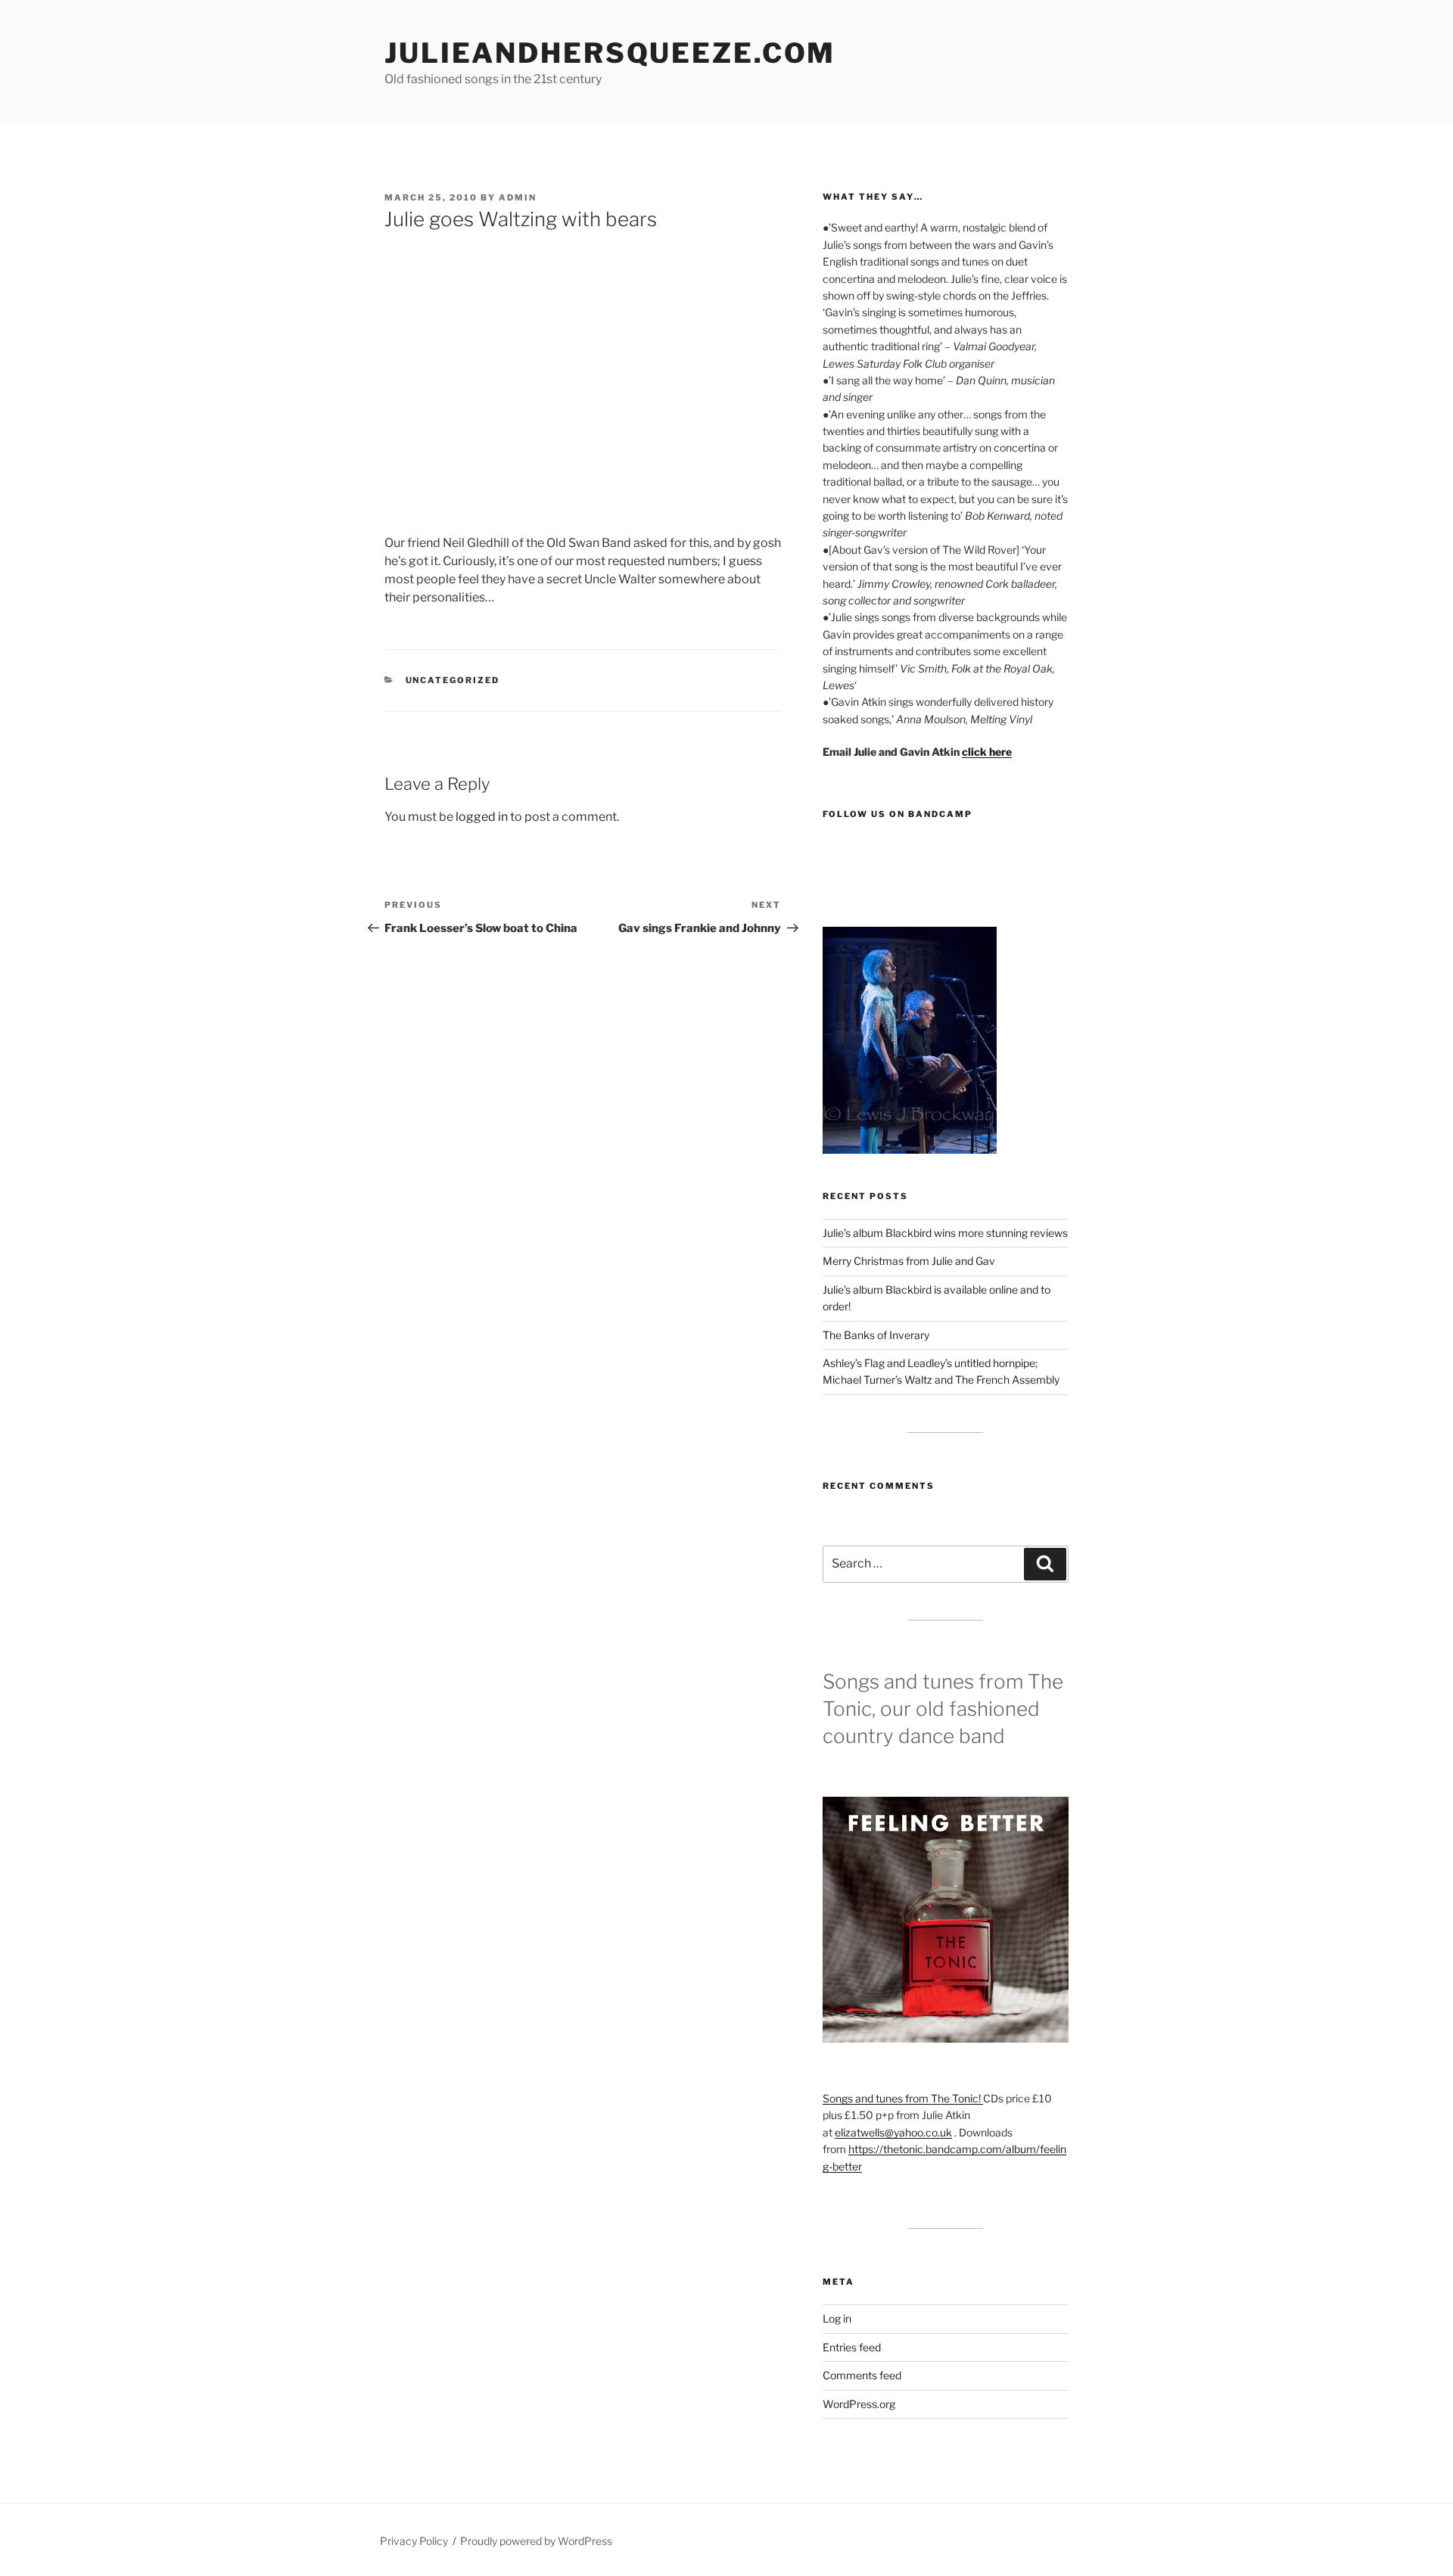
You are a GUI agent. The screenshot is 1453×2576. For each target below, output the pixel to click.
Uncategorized (453, 680)
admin (518, 197)
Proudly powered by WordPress (536, 2541)
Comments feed (862, 2375)
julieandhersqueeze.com (610, 53)
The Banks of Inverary (876, 1335)
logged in (482, 817)
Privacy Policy (414, 2541)
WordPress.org (859, 2404)
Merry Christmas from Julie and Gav (909, 1261)
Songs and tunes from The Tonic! (903, 2098)
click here (987, 752)
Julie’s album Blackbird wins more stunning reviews (945, 1233)
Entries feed (852, 2347)
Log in (837, 2318)
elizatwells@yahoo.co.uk (893, 2132)
